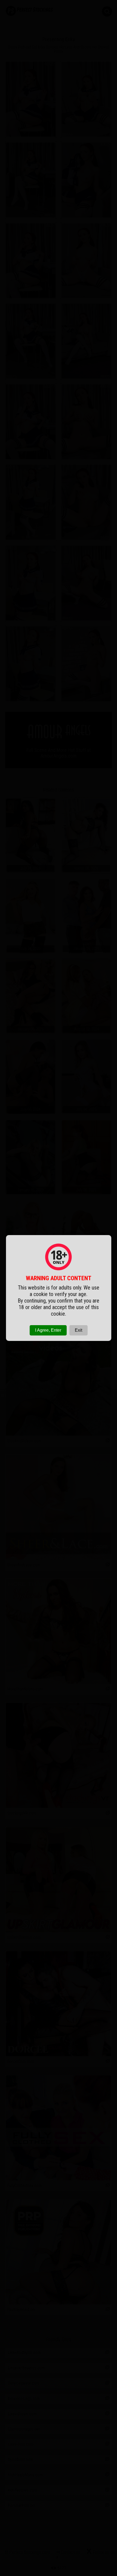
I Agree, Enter (48, 1330)
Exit (78, 1330)
